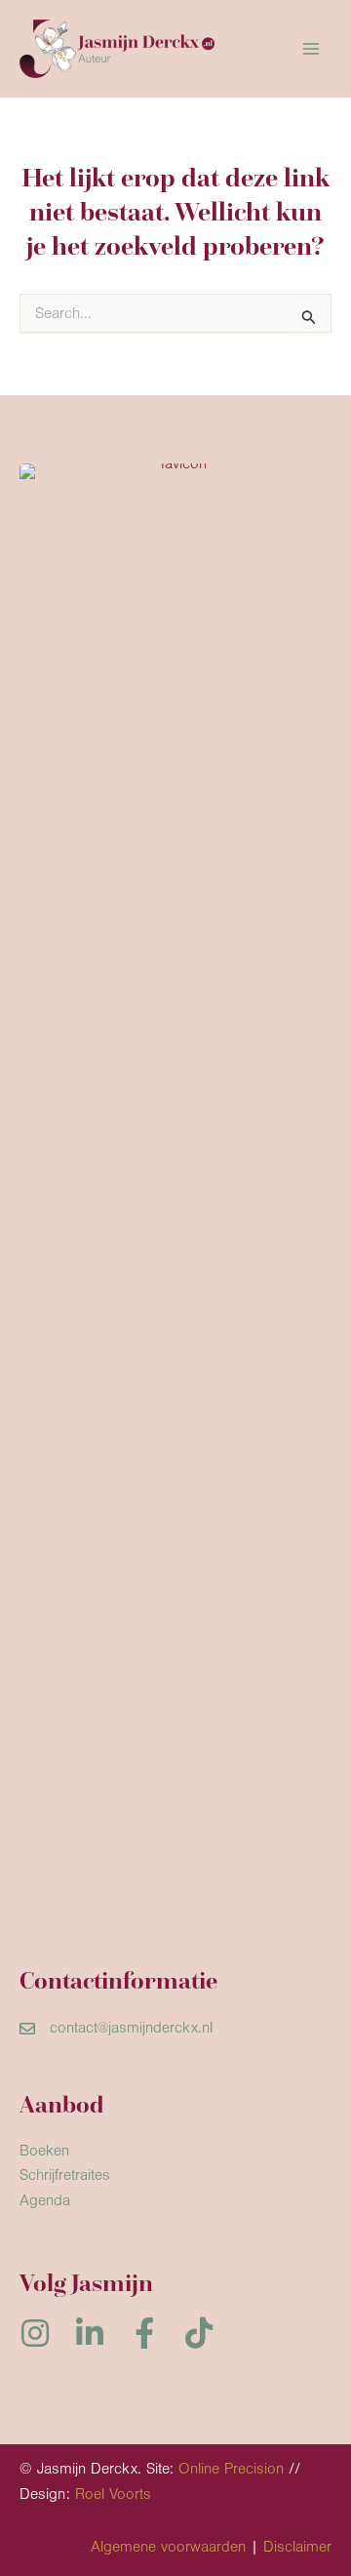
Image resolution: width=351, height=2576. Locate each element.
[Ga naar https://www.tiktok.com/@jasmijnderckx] (199, 2335)
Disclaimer (297, 2547)
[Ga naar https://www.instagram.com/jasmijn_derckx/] (35, 2335)
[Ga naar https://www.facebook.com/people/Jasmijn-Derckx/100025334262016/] (144, 2335)
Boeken (44, 2151)
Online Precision (231, 2469)
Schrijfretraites (65, 2175)
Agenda (45, 2200)
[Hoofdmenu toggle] (311, 49)
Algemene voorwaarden (168, 2547)
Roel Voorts (113, 2494)
